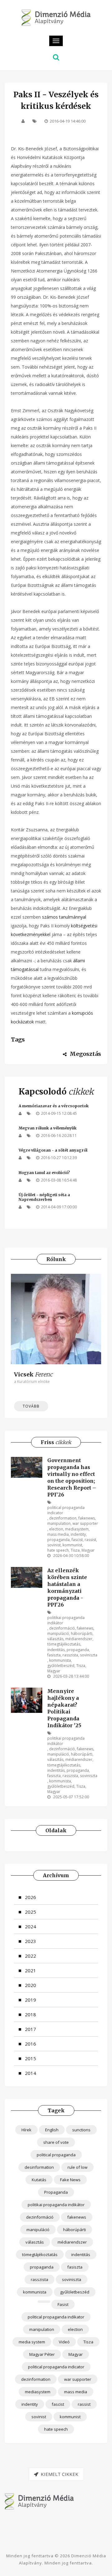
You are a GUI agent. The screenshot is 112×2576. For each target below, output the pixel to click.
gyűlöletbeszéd (61, 1666)
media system (32, 2342)
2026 (30, 1897)
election (56, 1529)
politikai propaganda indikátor (66, 1620)
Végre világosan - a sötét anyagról (53, 1150)
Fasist (63, 2304)
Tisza (75, 1550)
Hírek (26, 2130)
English (52, 2130)
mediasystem (77, 1529)
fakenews (87, 1518)
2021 (30, 1970)
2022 (30, 1956)
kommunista (60, 1660)
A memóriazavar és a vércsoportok (54, 1106)
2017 (30, 2029)
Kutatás (39, 2180)
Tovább (31, 1406)
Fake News (70, 2180)
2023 (30, 1941)
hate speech (58, 1550)
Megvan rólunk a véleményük (48, 1128)
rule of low (77, 2167)
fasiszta (54, 1655)
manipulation (59, 1523)
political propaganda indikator (56, 2317)
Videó (64, 2342)
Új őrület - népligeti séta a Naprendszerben (44, 1197)
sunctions (81, 2130)
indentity (78, 1534)
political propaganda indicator (66, 1510)
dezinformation (63, 1518)
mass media (58, 1534)
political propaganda (56, 2155)
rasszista (70, 1655)
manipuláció (58, 1634)
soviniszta (89, 1655)
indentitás (56, 1650)
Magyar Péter (42, 2354)
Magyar (88, 1550)
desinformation (39, 2167)
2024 (30, 1926)
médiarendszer (79, 1639)
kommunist (72, 1545)
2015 (30, 2058)
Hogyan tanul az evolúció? (44, 1173)
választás (55, 1639)
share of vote (56, 2142)
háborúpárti (82, 1634)
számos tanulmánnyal (64, 917)
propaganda (58, 1540)
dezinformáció (62, 1628)
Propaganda (56, 2192)
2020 (30, 1985)
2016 (30, 2044)
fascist (77, 1540)
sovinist (54, 1545)
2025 (30, 1912)
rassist (90, 1540)
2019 (30, 2000)
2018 (30, 2014)
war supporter (85, 1523)
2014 (30, 2073)
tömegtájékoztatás (64, 1644)
